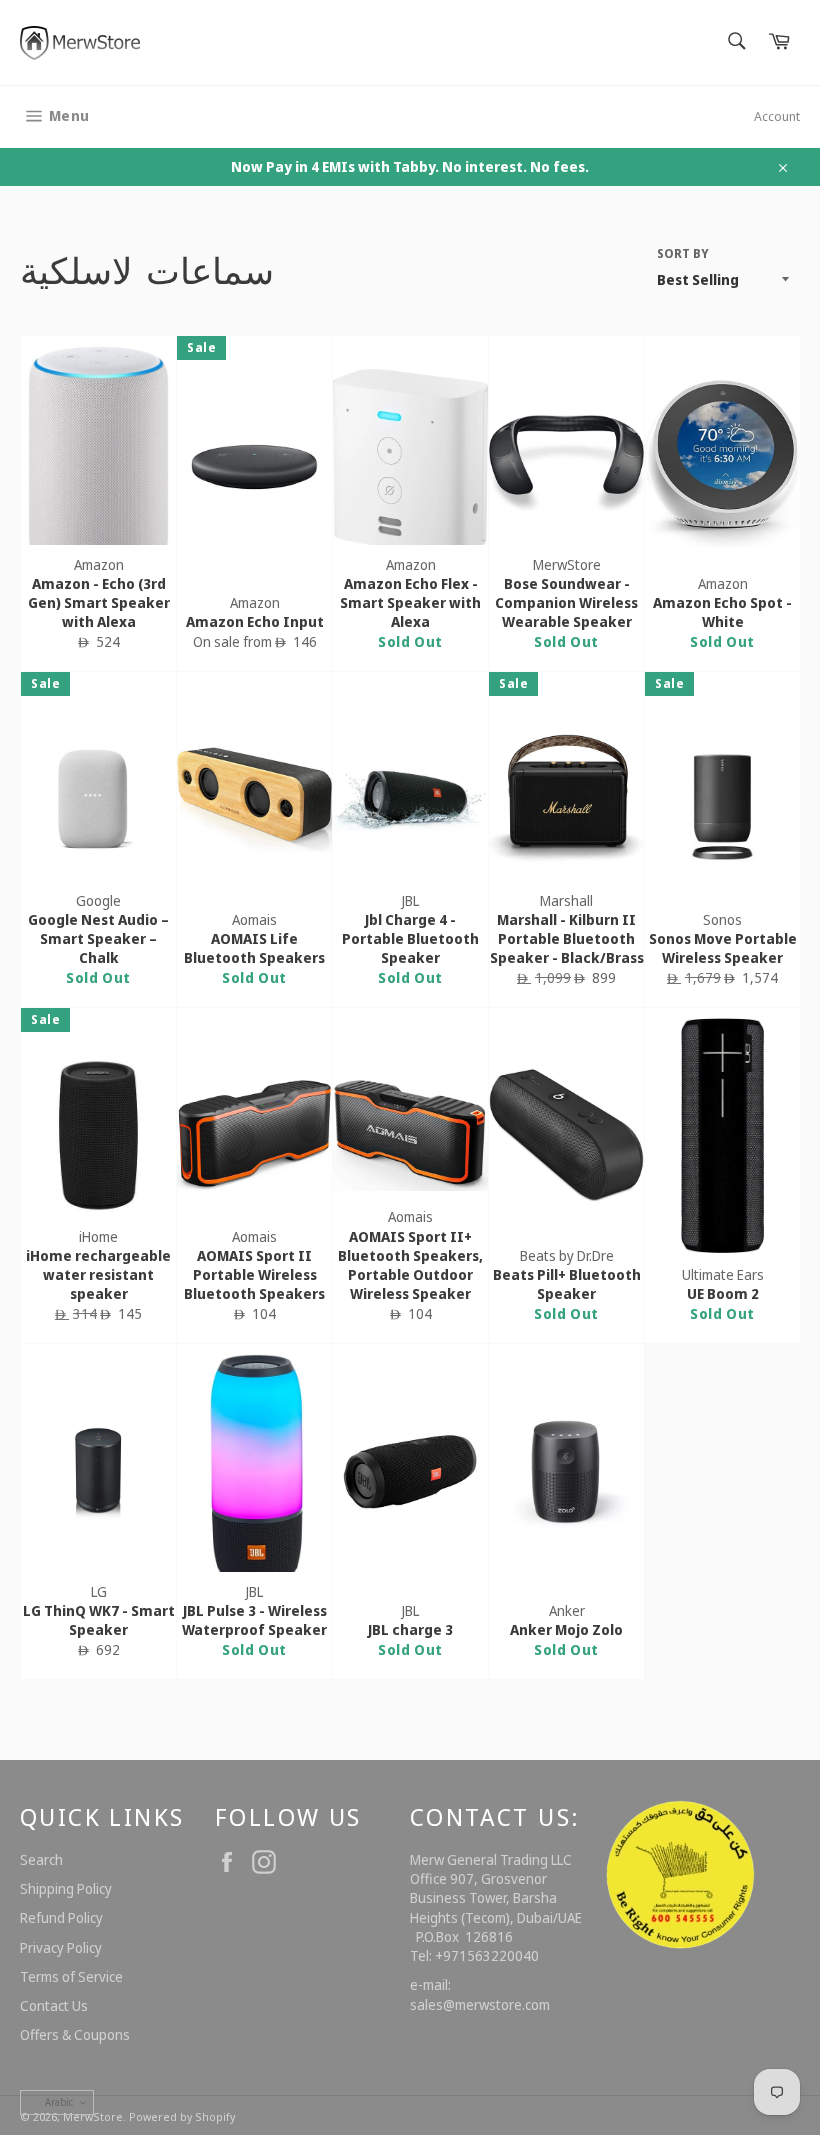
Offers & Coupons (75, 2034)
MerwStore (93, 2116)
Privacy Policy (61, 1947)
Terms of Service (71, 1976)
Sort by (683, 254)
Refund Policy (61, 1917)
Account (777, 116)
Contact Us (54, 2005)
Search (41, 1859)
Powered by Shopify (182, 2116)
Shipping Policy (66, 1888)
